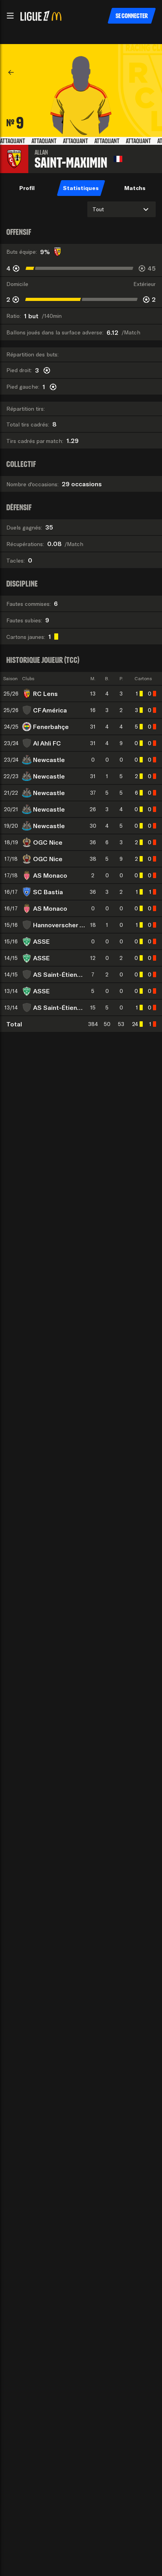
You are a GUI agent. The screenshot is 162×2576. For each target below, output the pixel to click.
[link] (11, 72)
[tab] (27, 188)
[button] (10, 16)
